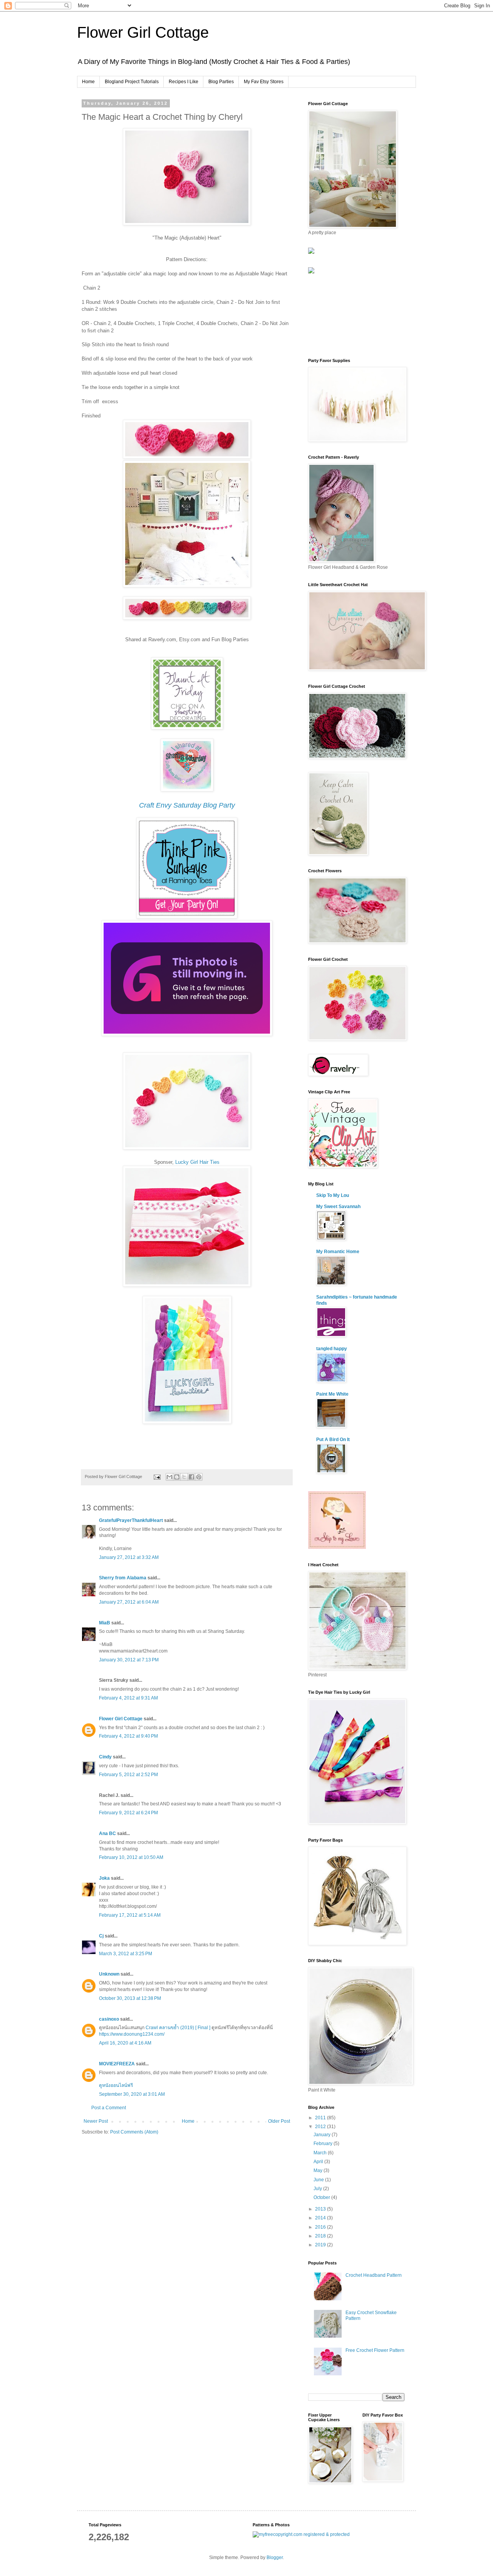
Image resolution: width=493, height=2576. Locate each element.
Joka (104, 1878)
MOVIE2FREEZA (117, 2064)
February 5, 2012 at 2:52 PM (128, 1775)
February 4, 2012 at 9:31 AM (128, 1698)
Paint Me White (332, 1394)
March (321, 2153)
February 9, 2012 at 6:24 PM (128, 1813)
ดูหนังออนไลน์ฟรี (116, 2085)
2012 (321, 2127)
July (318, 2189)
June (319, 2180)
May (319, 2170)
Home (88, 82)
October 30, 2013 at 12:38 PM (130, 1998)
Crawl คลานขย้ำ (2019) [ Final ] (178, 2028)
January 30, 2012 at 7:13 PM (129, 1660)
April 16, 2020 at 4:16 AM (125, 2043)
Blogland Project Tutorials (132, 82)
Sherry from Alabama (123, 1578)
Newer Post (96, 2121)
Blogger (275, 2558)
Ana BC (107, 1834)
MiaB (105, 1623)
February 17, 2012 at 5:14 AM (130, 1915)
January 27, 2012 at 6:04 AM (129, 1602)
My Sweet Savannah (338, 1207)
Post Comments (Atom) (134, 2132)
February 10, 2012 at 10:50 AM (131, 1857)
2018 (321, 2236)
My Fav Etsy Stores (264, 82)
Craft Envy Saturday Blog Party (187, 805)
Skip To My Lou (333, 1195)
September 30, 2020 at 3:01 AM (132, 2094)
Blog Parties (221, 82)
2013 (321, 2209)
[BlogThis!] (177, 1477)
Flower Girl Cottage (143, 32)
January (323, 2135)
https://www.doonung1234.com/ (132, 2034)
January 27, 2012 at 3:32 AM (129, 1557)
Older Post (279, 2121)
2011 (321, 2118)
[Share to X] (184, 1477)
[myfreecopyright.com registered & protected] (301, 2534)
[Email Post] (157, 1477)
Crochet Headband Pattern (374, 2275)
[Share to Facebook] (191, 1477)
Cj (101, 1936)
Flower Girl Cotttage (121, 1719)
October (322, 2197)
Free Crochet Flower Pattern (375, 2350)
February (324, 2144)
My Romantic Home (338, 1252)
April (319, 2162)
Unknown (109, 1974)
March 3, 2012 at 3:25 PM (126, 1954)
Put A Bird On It (333, 1440)
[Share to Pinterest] (199, 1477)
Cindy (105, 1757)
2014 (321, 2218)
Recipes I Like (184, 82)
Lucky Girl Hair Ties (197, 1162)
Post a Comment (109, 2108)
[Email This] (169, 1477)
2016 (321, 2227)
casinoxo (109, 2019)
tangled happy (332, 1349)
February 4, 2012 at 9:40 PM (128, 1736)
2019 (321, 2245)
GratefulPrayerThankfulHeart (131, 1520)
